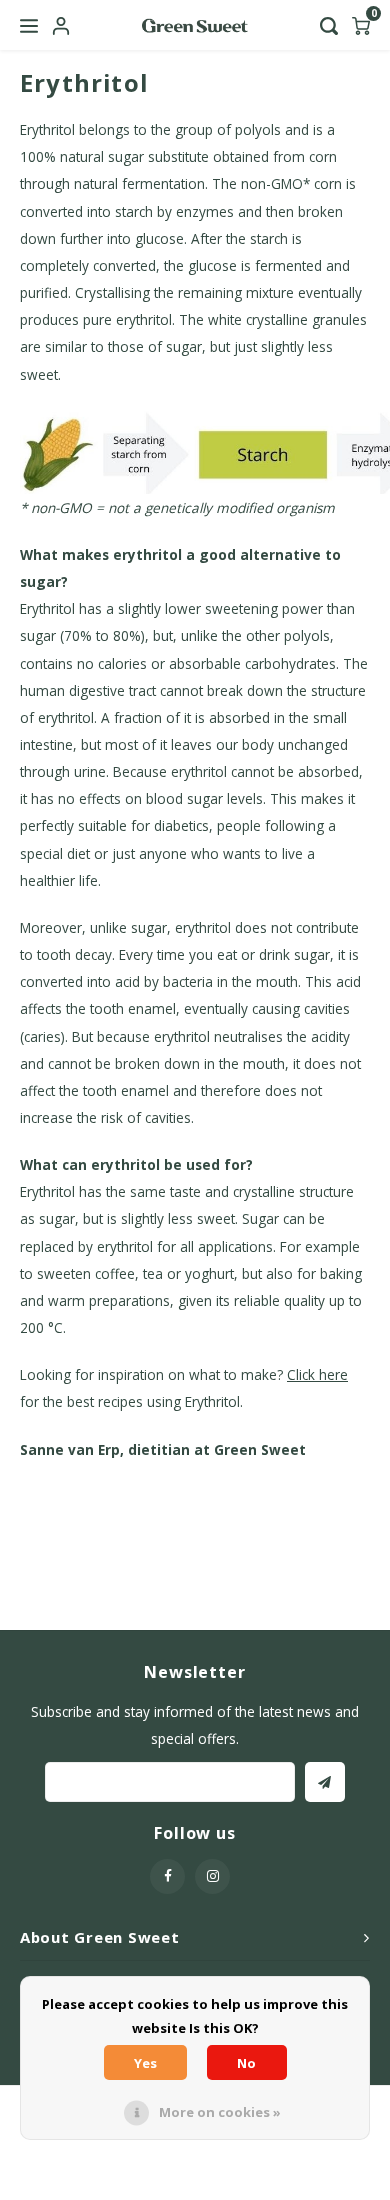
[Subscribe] (325, 1782)
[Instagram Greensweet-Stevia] (212, 1876)
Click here (317, 1374)
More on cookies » (220, 2112)
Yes (145, 2063)
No (246, 2063)
